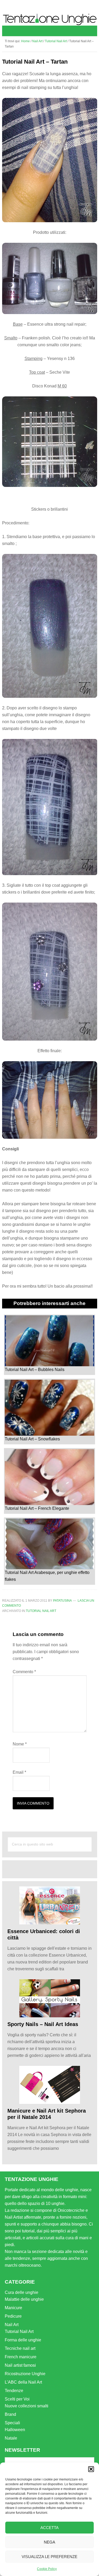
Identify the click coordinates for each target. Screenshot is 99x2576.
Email (19, 1772)
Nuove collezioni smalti (27, 2406)
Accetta (49, 2528)
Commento (24, 1672)
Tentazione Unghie (50, 19)
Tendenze (14, 2391)
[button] (91, 2469)
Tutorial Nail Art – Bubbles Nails (35, 1369)
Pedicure (13, 2316)
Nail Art (12, 2325)
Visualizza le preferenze (49, 2557)
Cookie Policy (47, 2569)
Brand (10, 2414)
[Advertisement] (53, 1869)
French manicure (21, 2357)
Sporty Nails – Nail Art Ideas (43, 2024)
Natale (11, 2438)
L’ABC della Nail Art (23, 2382)
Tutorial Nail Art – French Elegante (37, 1508)
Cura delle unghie (22, 2292)
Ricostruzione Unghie (25, 2374)
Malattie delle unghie (24, 2299)
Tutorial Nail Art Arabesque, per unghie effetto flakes (47, 1576)
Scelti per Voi (17, 2399)
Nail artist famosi (20, 2365)
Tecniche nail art (20, 2348)
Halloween (15, 2430)
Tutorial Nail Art (41, 1611)
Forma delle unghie (23, 2340)
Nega (49, 2542)
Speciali (12, 2423)
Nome (20, 1744)
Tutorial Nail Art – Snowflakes (32, 1439)
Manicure (13, 2308)
